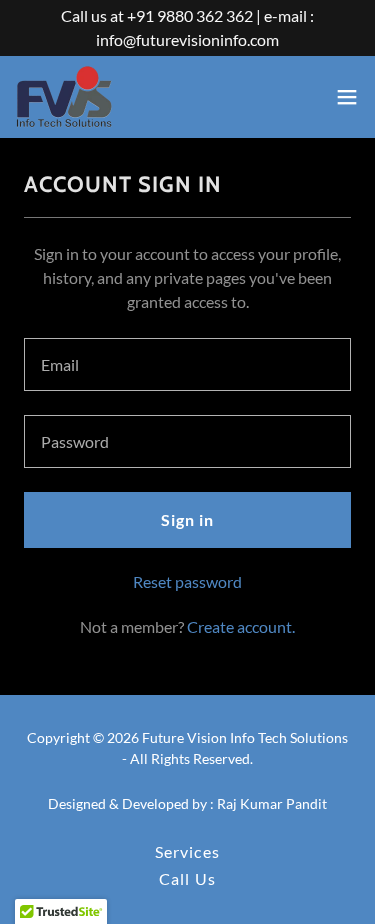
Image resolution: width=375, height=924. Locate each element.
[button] (347, 97)
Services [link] (187, 851)
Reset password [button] (187, 581)
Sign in (187, 519)
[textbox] (187, 364)
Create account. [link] (241, 626)
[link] (64, 97)
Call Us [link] (187, 878)
